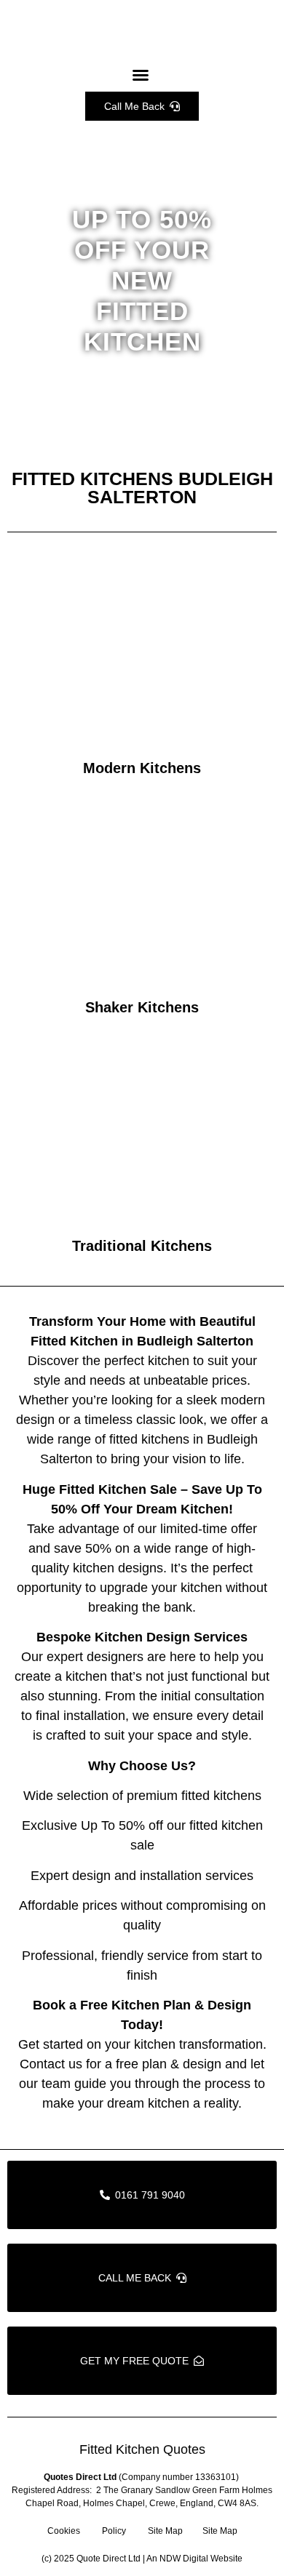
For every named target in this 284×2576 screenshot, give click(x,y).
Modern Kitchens (142, 768)
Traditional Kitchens (142, 1246)
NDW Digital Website (201, 2559)
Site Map (165, 2531)
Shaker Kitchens (142, 1007)
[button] (141, 75)
